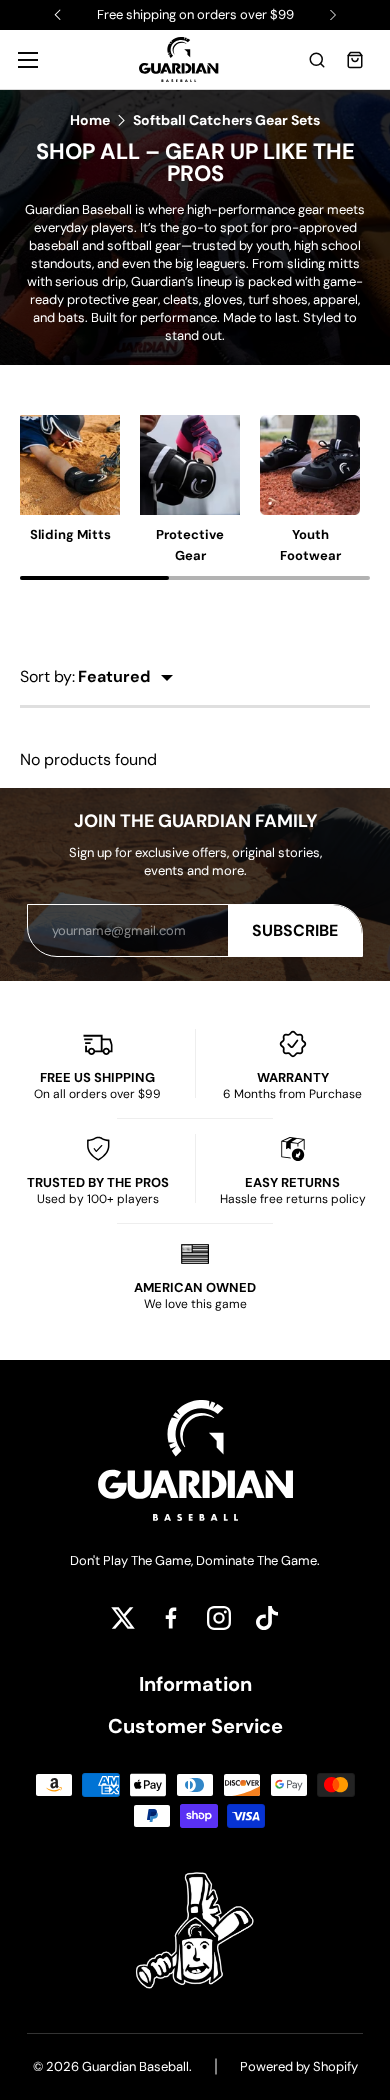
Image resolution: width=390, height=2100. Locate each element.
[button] (317, 60)
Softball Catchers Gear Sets (226, 120)
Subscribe (295, 930)
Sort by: (47, 676)
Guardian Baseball (135, 2066)
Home (90, 120)
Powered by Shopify (299, 2066)
